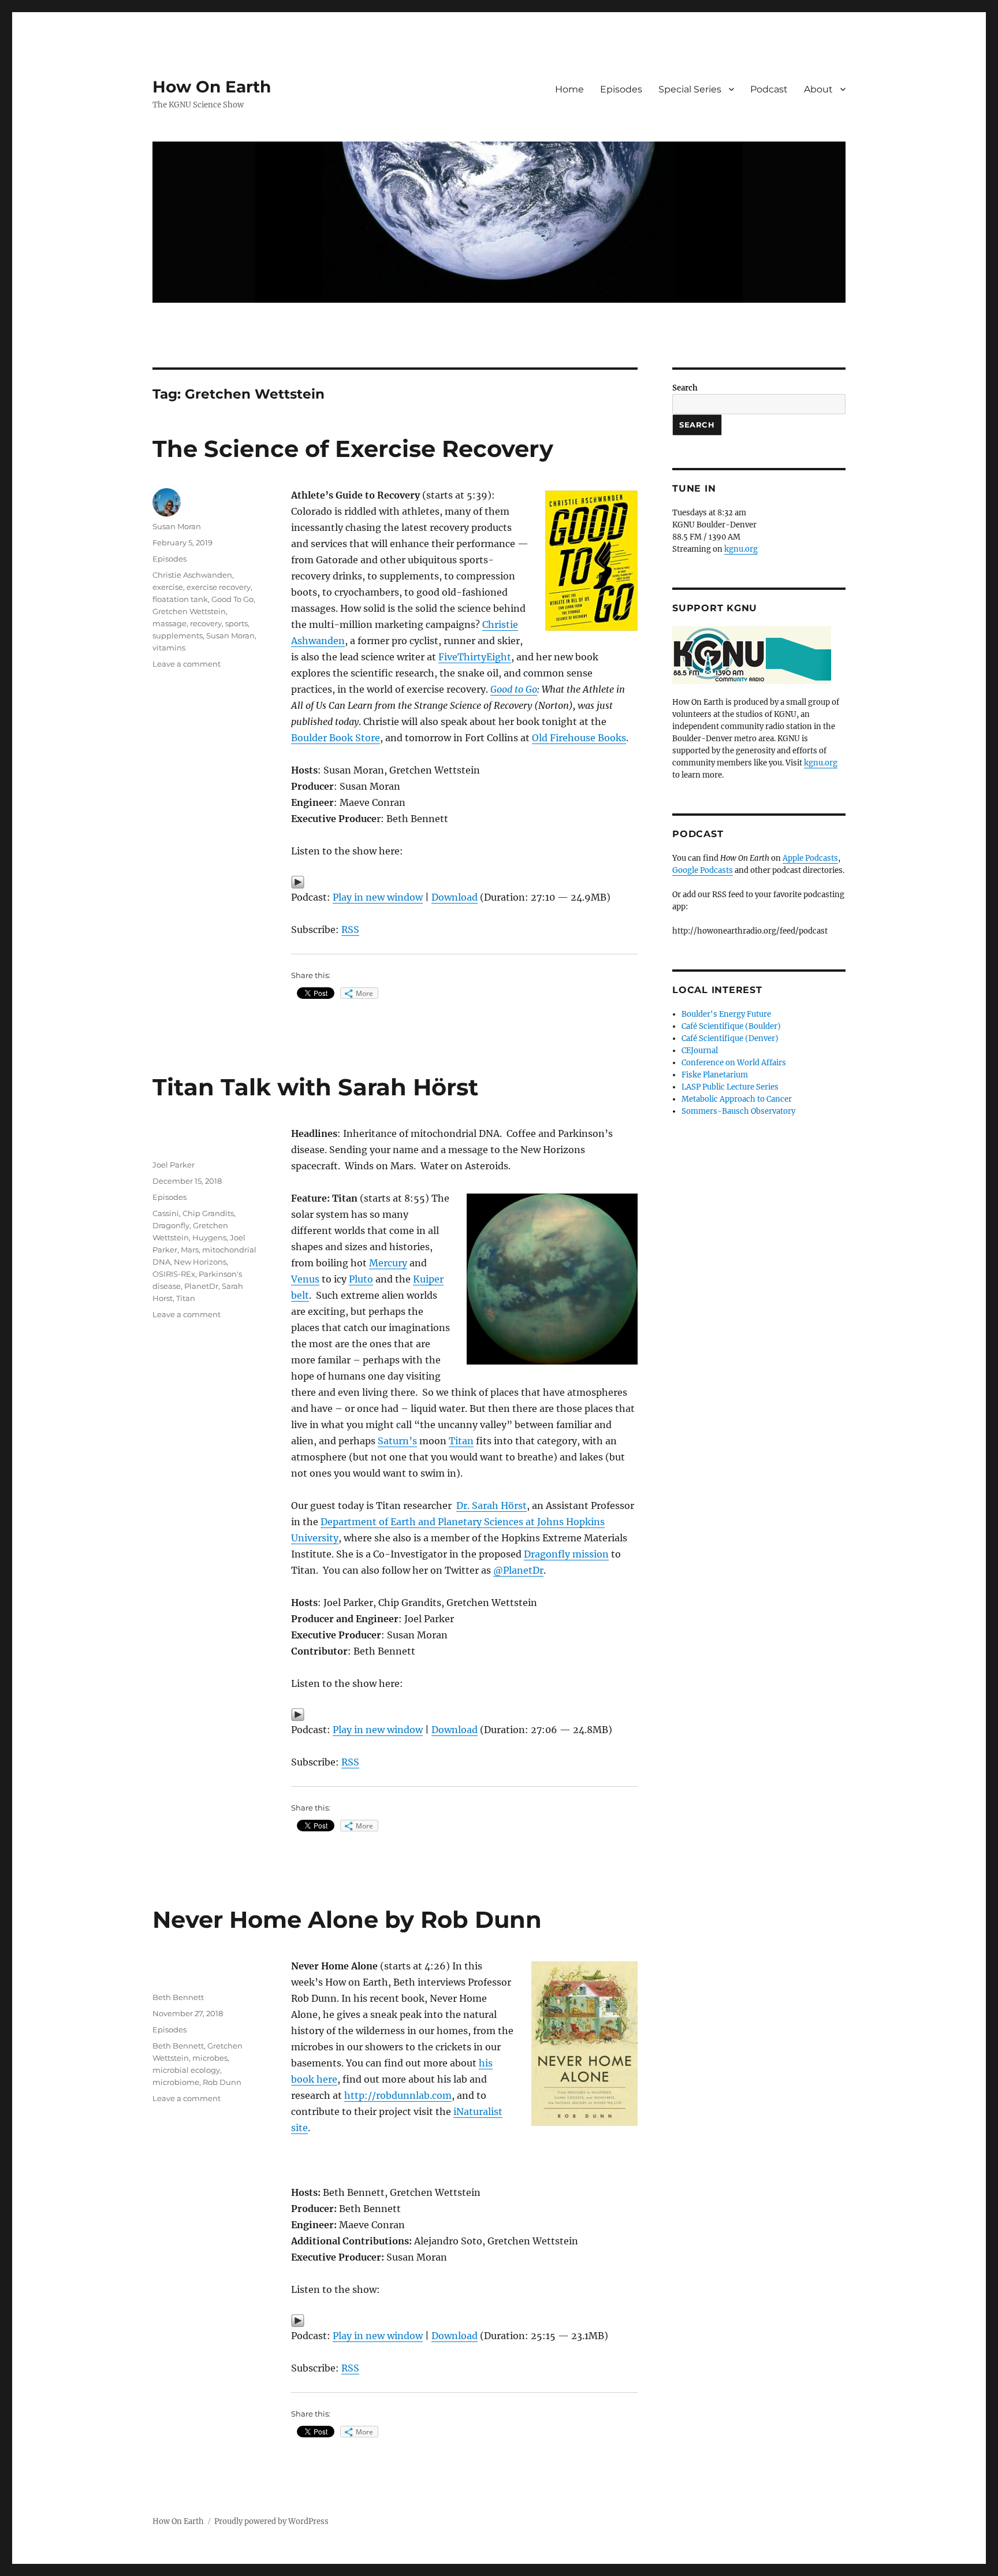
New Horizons (200, 1262)
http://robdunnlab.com (398, 2095)
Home (569, 89)
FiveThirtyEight (475, 657)
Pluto (361, 1279)
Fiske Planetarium (715, 1075)
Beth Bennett (178, 1997)
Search (685, 388)
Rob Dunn (222, 2082)
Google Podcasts (703, 870)
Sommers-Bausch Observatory (738, 1111)
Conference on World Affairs (734, 1063)
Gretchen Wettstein (189, 611)
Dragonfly (171, 1225)
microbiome (176, 2082)
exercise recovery (219, 587)
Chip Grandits (208, 1213)
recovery (206, 623)
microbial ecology (186, 2070)
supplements (178, 635)
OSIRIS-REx (174, 1274)
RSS (350, 930)
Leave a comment (187, 664)
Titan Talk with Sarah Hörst (315, 1087)
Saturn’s (397, 1441)
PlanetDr (201, 1286)
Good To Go (232, 599)
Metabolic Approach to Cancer (737, 1099)
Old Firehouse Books (579, 738)
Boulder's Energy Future (726, 1014)
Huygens (209, 1237)
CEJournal (700, 1051)
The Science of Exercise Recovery (353, 449)
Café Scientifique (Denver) (730, 1038)
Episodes (621, 89)
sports (237, 623)
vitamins (169, 648)
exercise (168, 587)
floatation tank (180, 599)
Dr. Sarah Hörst (491, 1506)
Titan (461, 1441)
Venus (305, 1279)
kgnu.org (741, 549)
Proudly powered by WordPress (271, 2521)
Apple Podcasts (810, 858)
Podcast (769, 89)
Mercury (388, 1263)
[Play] (464, 882)
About (818, 89)
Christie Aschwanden (192, 575)
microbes (210, 2058)
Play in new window (378, 897)
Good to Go (514, 689)
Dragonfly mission (566, 1554)
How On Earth (212, 87)
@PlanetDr (518, 1570)
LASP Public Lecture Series (730, 1087)
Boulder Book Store (336, 738)
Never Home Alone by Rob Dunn (347, 1919)
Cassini (166, 1213)
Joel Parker (174, 1165)
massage (170, 623)
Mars (190, 1250)
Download (455, 897)
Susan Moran (177, 526)
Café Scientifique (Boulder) (731, 1026)
